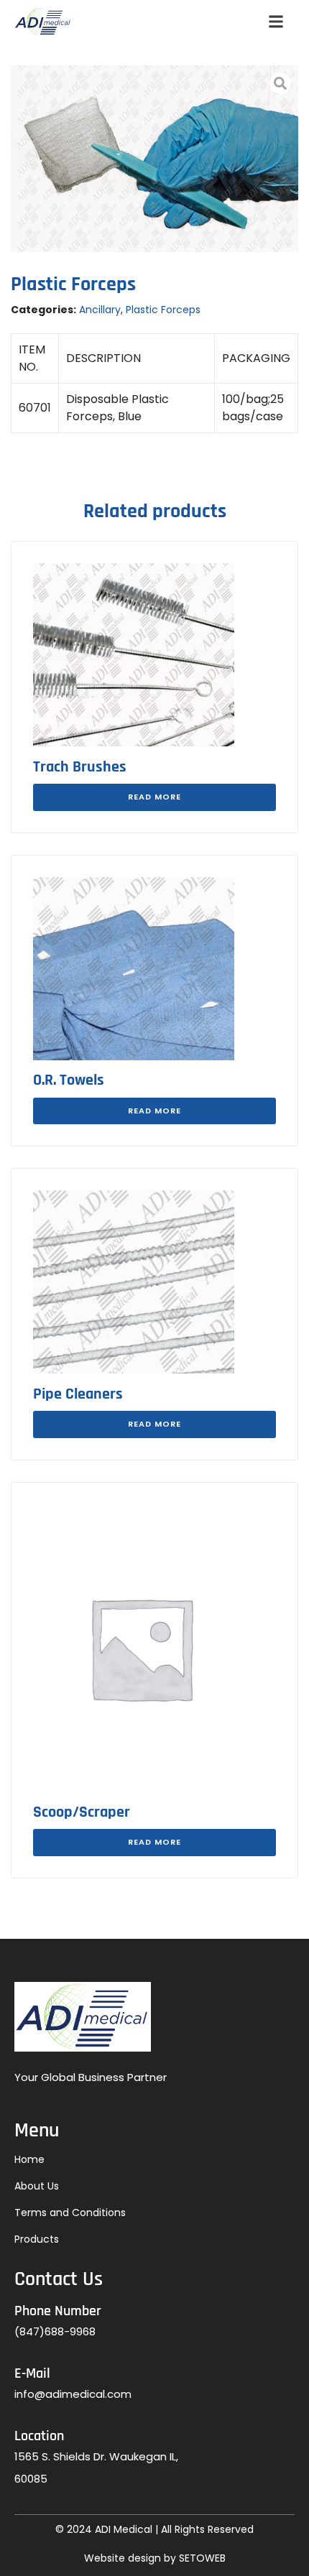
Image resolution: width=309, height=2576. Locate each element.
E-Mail (32, 2373)
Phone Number (58, 2311)
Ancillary (100, 310)
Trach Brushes (80, 767)
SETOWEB (202, 2558)
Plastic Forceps (163, 310)
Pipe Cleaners (78, 1394)
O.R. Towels (69, 1080)
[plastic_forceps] (154, 159)
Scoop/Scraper (82, 1812)
